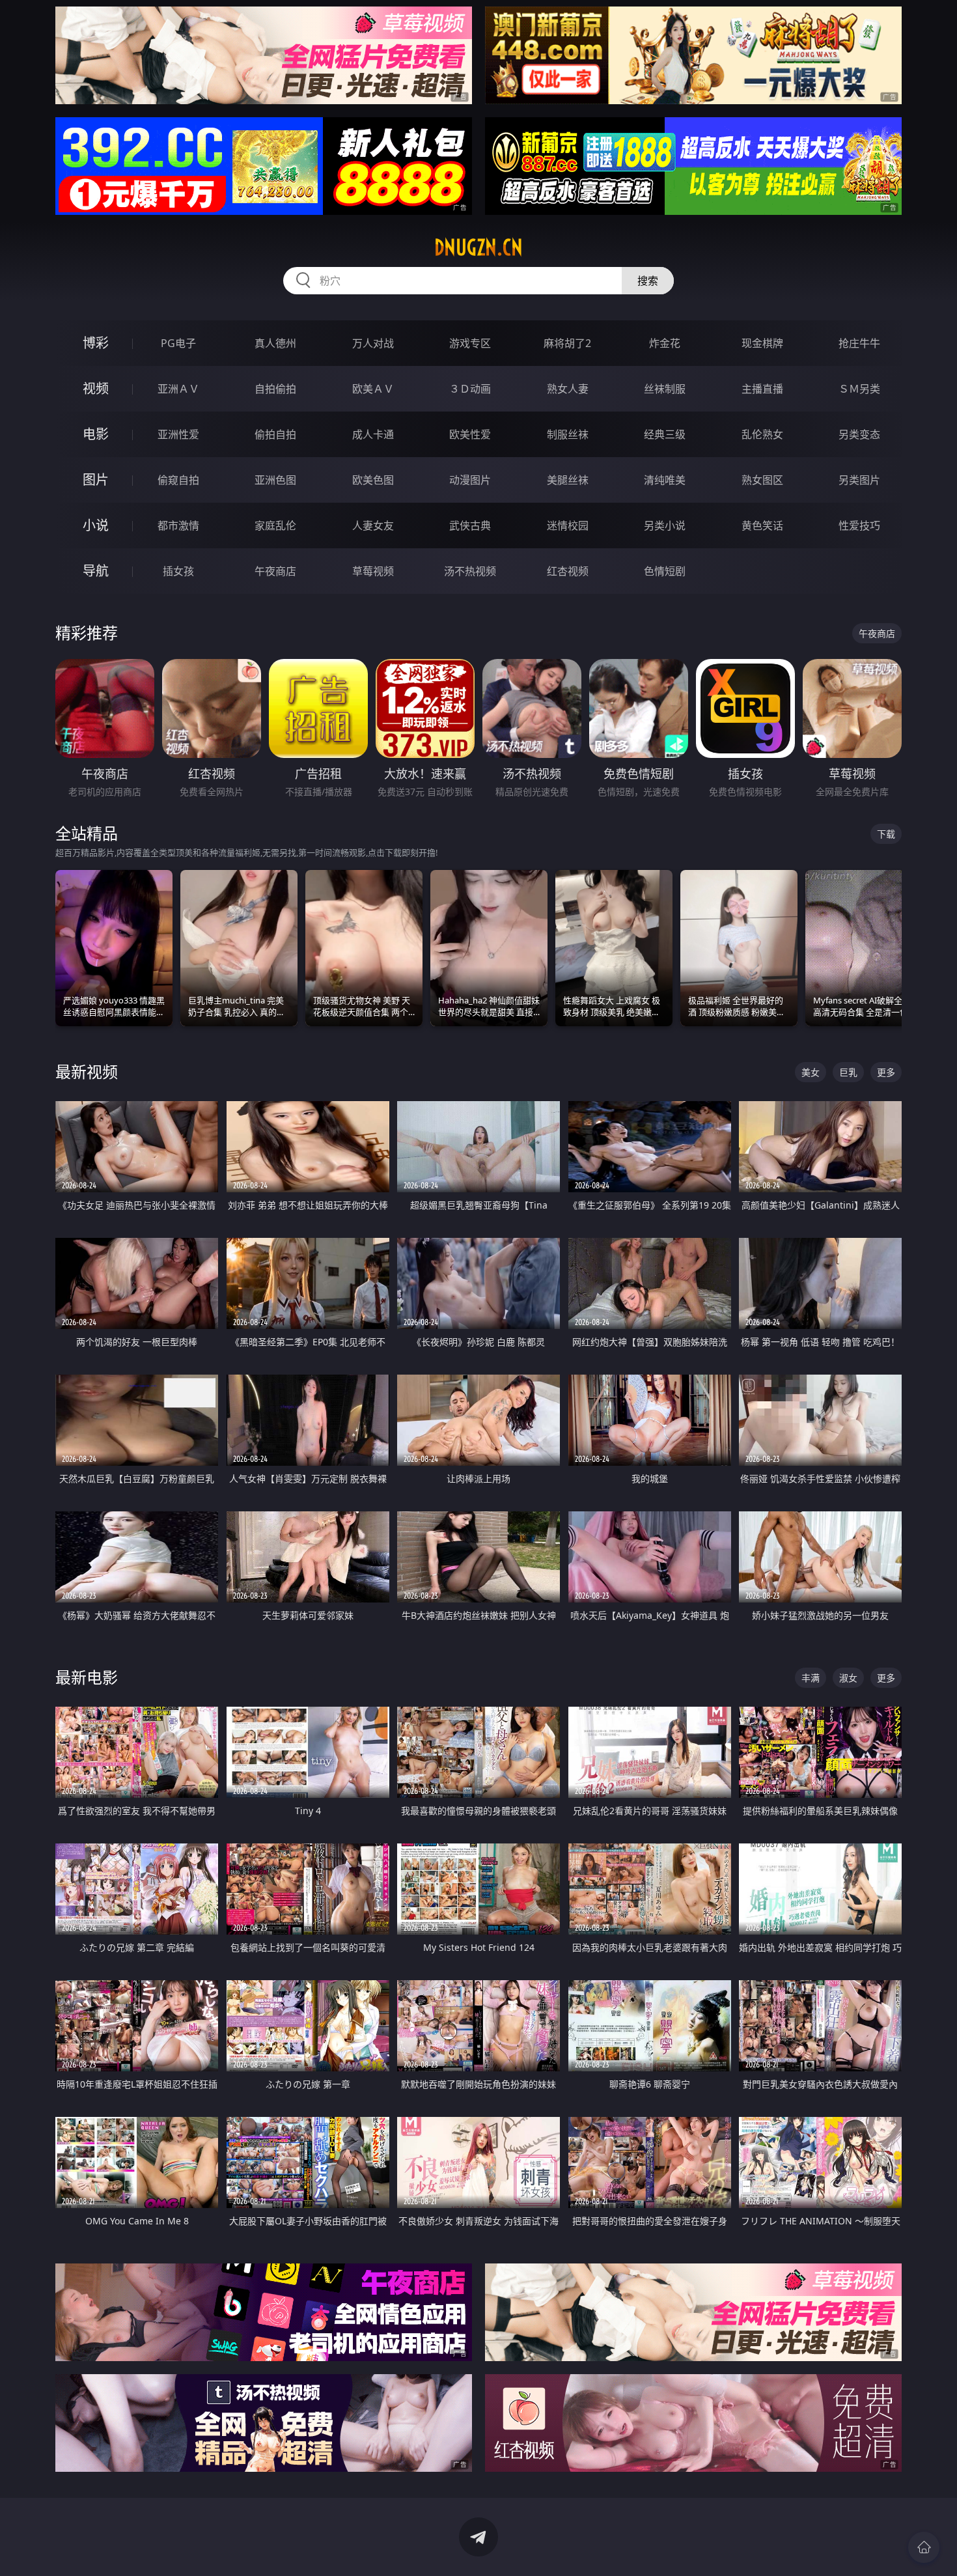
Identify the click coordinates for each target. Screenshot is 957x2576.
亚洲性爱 (178, 434)
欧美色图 (373, 480)
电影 (96, 434)
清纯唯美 (665, 480)
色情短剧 (665, 571)
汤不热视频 (470, 571)
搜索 (648, 281)
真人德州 (275, 343)
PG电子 (178, 343)
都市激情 (178, 525)
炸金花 (665, 343)
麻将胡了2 (567, 343)
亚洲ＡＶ (178, 389)
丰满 (811, 1678)
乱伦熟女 (762, 434)
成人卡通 (373, 434)
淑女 (848, 1678)
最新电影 (87, 1677)
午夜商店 (275, 571)
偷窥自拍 (178, 480)
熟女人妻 (568, 389)
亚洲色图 (275, 480)
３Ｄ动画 (470, 389)
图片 (96, 480)
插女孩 (178, 571)
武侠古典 (470, 525)
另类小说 (665, 525)
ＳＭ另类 (859, 389)
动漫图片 (470, 480)
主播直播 (762, 389)
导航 (96, 571)
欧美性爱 (470, 434)
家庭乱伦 (275, 525)
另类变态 (859, 434)
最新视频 (87, 1071)
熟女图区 (762, 480)
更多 (886, 1072)
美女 (811, 1072)
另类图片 (859, 480)
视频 (96, 388)
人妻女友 (373, 525)
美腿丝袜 (568, 480)
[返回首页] (924, 2547)
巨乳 (848, 1072)
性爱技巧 (859, 525)
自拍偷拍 (275, 389)
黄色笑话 (762, 525)
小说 (96, 525)
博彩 (96, 343)
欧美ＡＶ (373, 389)
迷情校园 (568, 525)
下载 (886, 834)
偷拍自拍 (275, 434)
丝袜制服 (665, 389)
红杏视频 (568, 571)
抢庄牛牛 (859, 343)
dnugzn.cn (478, 247)
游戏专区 (470, 343)
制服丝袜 (568, 434)
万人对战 (373, 343)
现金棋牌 (762, 343)
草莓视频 (373, 571)
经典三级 (665, 434)
